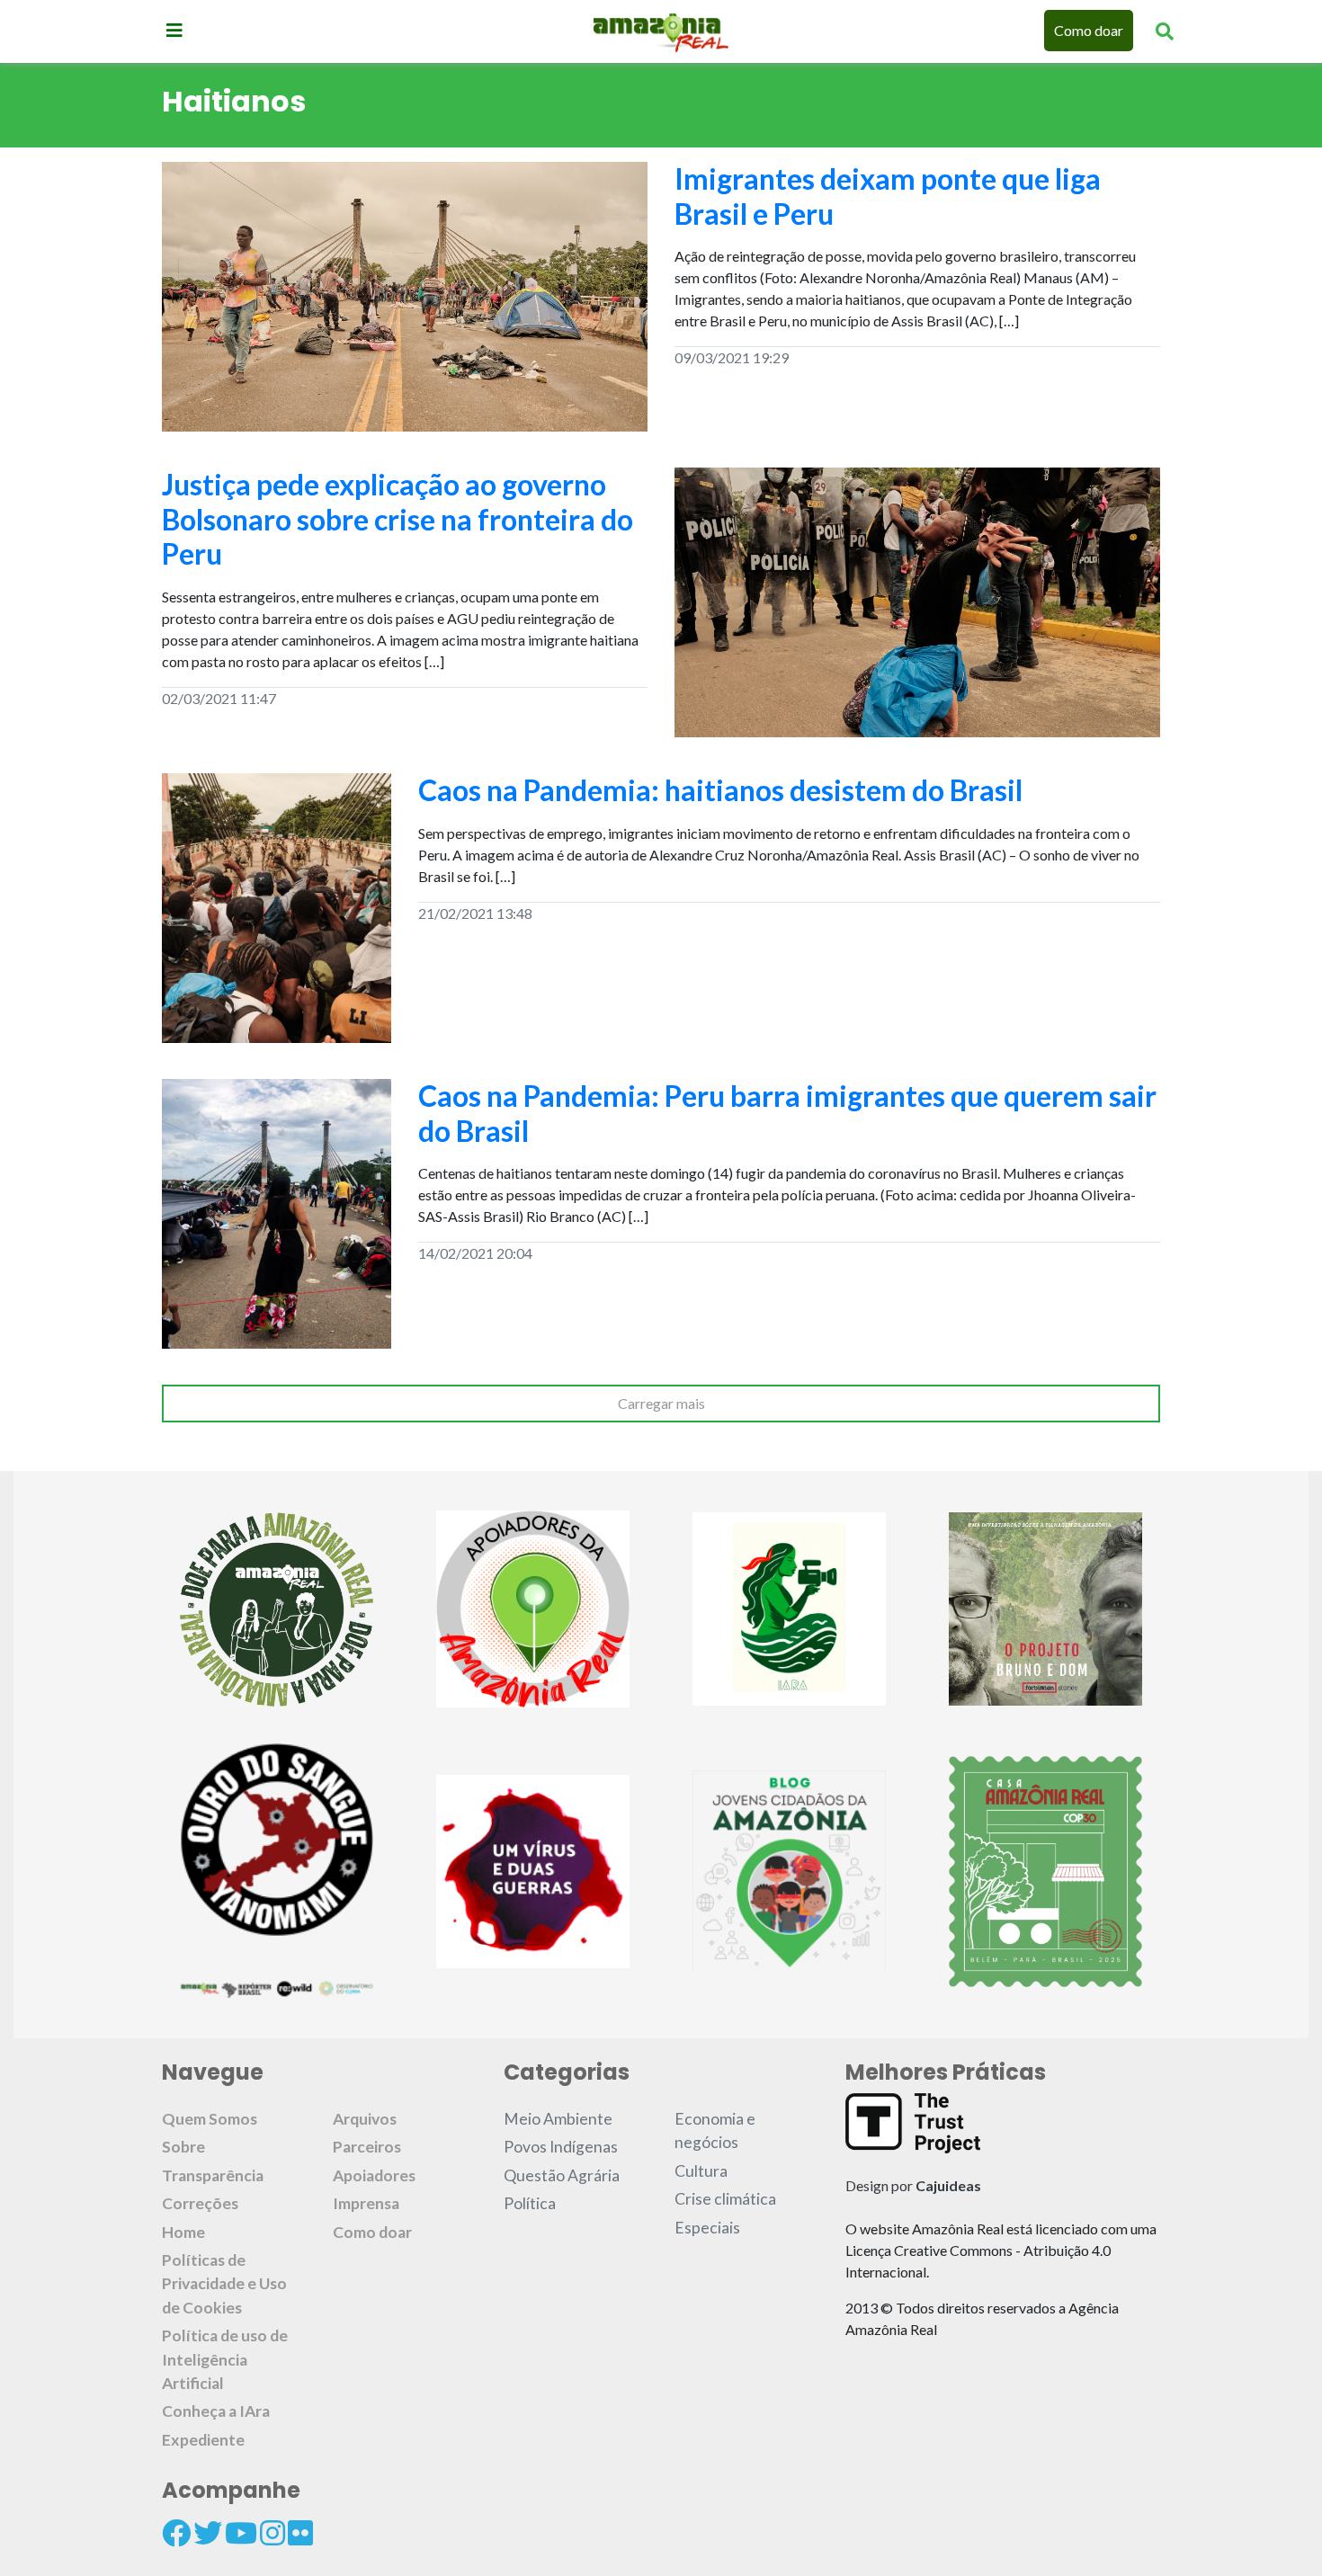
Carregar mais (661, 1403)
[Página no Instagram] (272, 2533)
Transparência (213, 2175)
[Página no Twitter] (208, 2533)
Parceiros (367, 2147)
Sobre (183, 2147)
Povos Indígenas (561, 2147)
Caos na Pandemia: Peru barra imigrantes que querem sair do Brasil (787, 1113)
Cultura (701, 2171)
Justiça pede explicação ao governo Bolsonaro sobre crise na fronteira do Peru (397, 519)
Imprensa (366, 2203)
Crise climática (725, 2199)
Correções (200, 2203)
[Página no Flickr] (300, 2533)
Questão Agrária (562, 2175)
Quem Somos (210, 2119)
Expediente (203, 2440)
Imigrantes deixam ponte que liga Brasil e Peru (888, 196)
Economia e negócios (715, 2130)
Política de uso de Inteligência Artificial (225, 2359)
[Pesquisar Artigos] (1165, 31)
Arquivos (365, 2119)
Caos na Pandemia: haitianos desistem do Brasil (720, 790)
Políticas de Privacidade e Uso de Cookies (224, 2284)
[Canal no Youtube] (241, 2533)
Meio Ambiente (558, 2119)
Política (530, 2203)
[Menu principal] (174, 30)
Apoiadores (374, 2175)
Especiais (707, 2228)
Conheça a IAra (216, 2411)
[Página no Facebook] (176, 2533)
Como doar (1089, 30)
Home (183, 2232)
